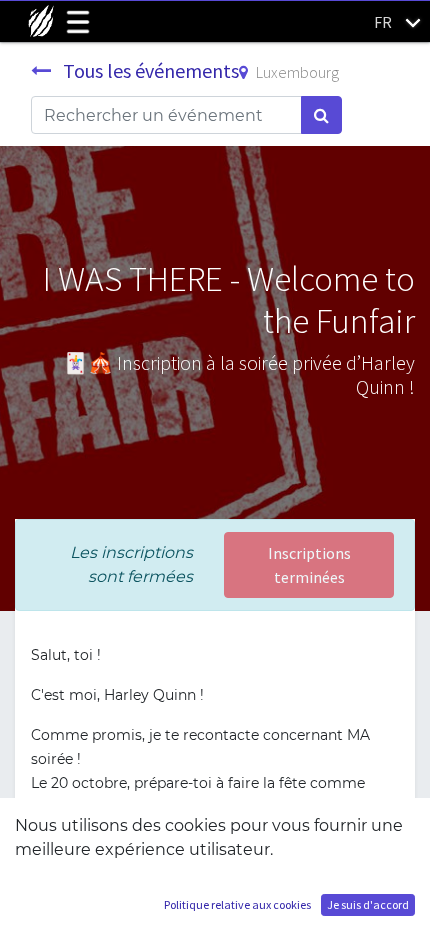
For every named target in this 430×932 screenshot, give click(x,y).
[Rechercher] (321, 115)
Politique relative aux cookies (237, 904)
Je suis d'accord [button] (368, 904)
